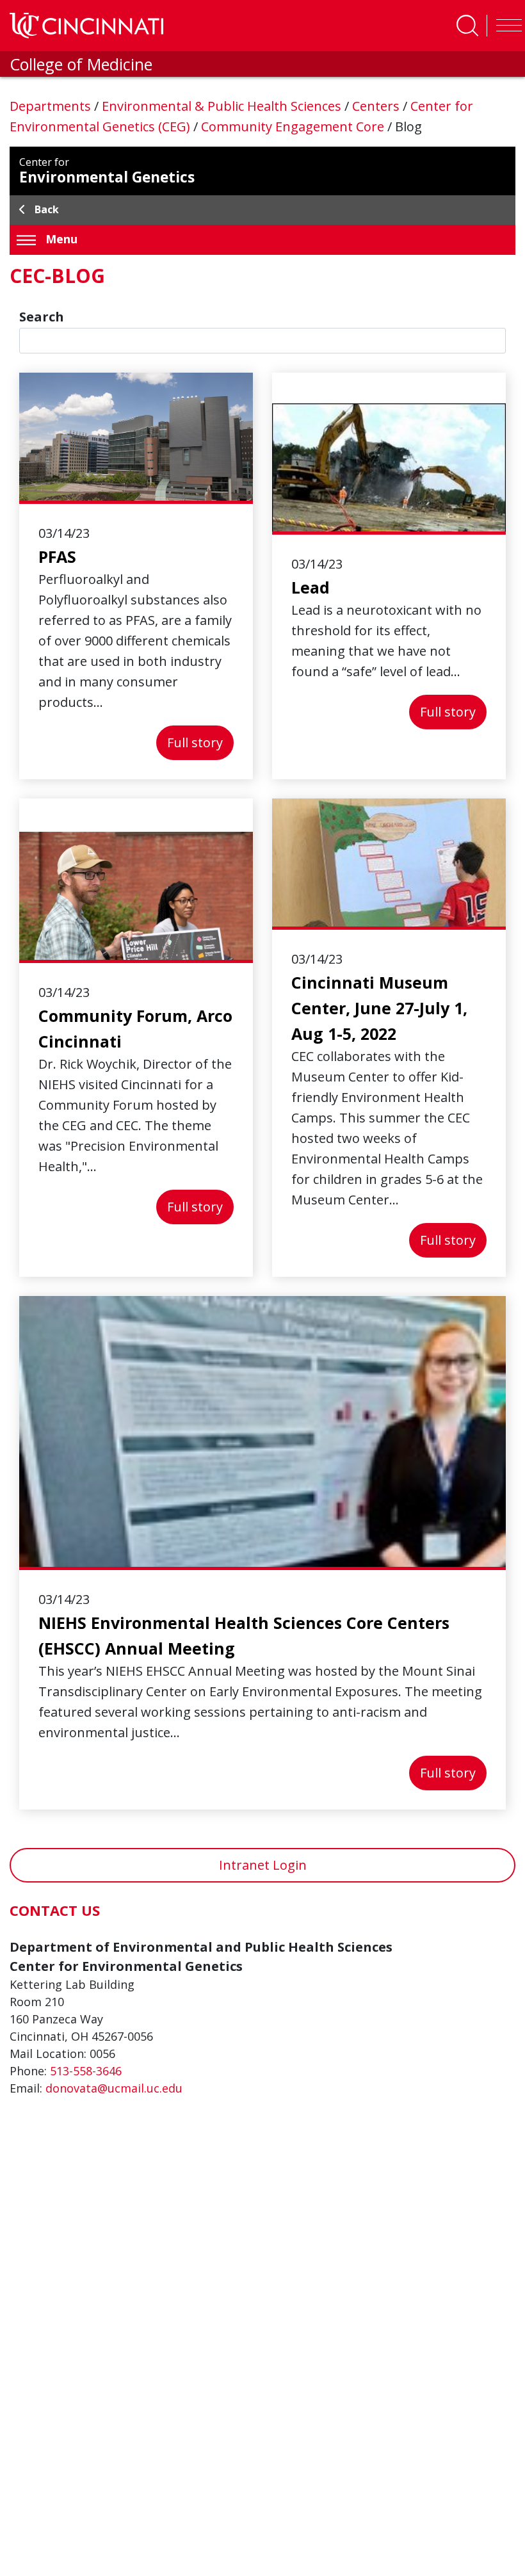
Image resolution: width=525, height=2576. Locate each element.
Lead (311, 587)
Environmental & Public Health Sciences (223, 106)
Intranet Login (263, 1865)
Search (42, 317)
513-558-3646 (86, 2071)
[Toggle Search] (467, 26)
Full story (200, 742)
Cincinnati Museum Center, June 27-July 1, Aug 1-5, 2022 (379, 1008)
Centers (377, 106)
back (47, 209)
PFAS (57, 556)
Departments (52, 106)
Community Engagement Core (294, 126)
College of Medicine (81, 64)
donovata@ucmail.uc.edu (114, 2088)
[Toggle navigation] (506, 26)
